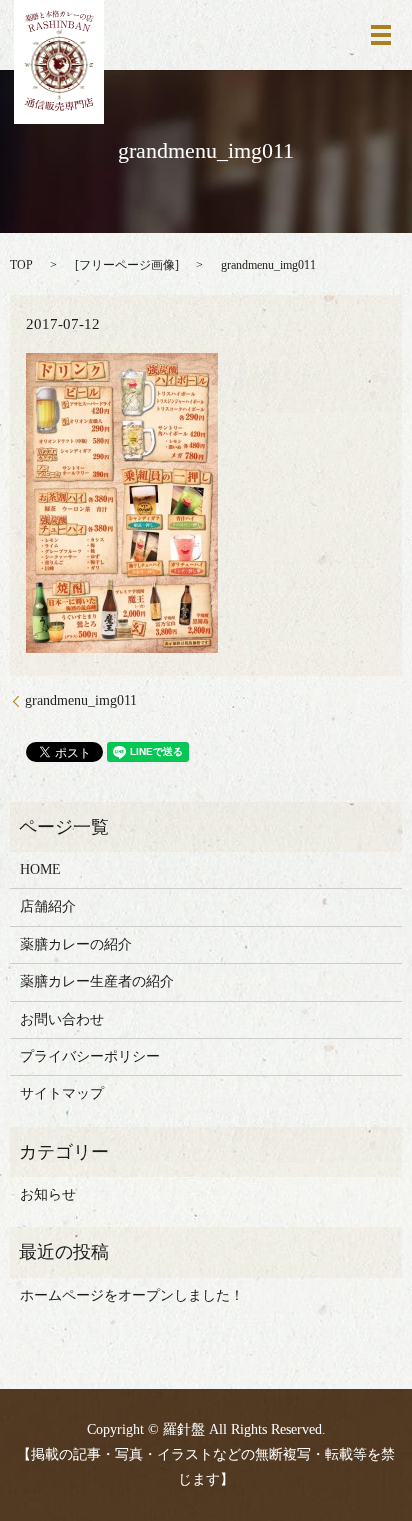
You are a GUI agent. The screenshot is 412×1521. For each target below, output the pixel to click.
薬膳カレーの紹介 (76, 944)
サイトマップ (62, 1093)
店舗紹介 (48, 906)
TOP (21, 265)
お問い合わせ (62, 1019)
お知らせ (48, 1194)
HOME (40, 869)
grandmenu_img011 (81, 700)
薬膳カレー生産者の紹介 (97, 981)
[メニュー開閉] (381, 35)
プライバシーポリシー (90, 1056)
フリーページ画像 (127, 265)
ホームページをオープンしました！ (132, 1295)
